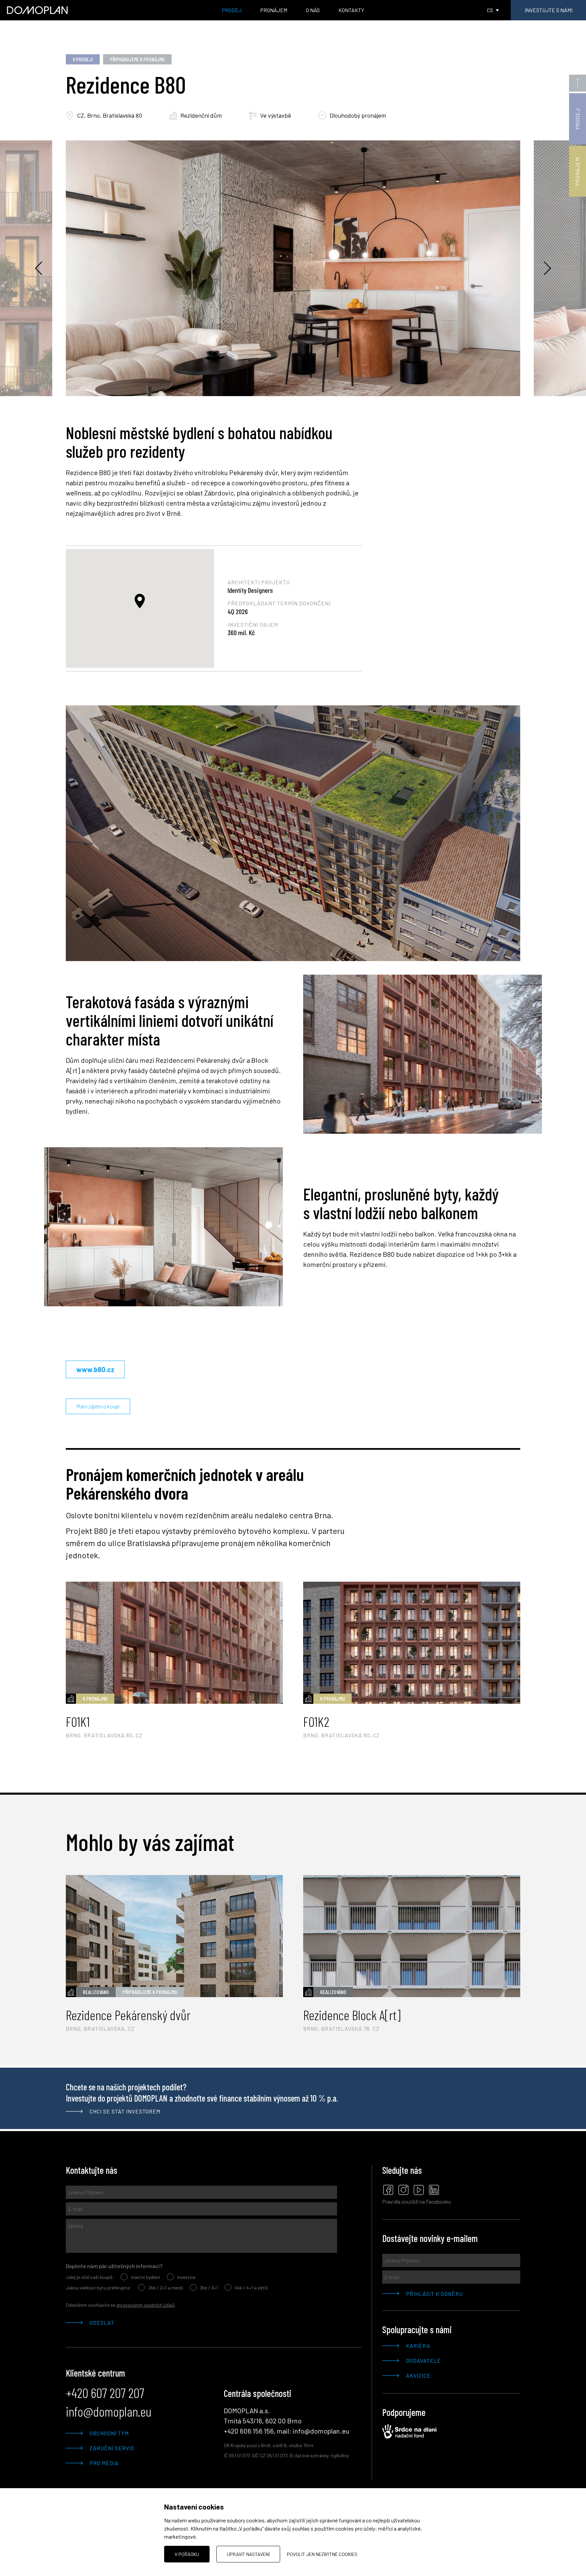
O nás (313, 10)
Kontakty (351, 10)
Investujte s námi (549, 10)
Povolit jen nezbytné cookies (322, 2554)
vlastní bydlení (145, 2277)
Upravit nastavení (248, 2554)
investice (186, 2277)
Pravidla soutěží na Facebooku (417, 2201)
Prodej (232, 10)
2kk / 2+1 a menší (166, 2288)
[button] (140, 601)
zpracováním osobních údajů (146, 2305)
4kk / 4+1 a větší (251, 2288)
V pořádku (187, 2554)
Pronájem (274, 10)
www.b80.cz (95, 1369)
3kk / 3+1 (209, 2288)
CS (490, 10)
